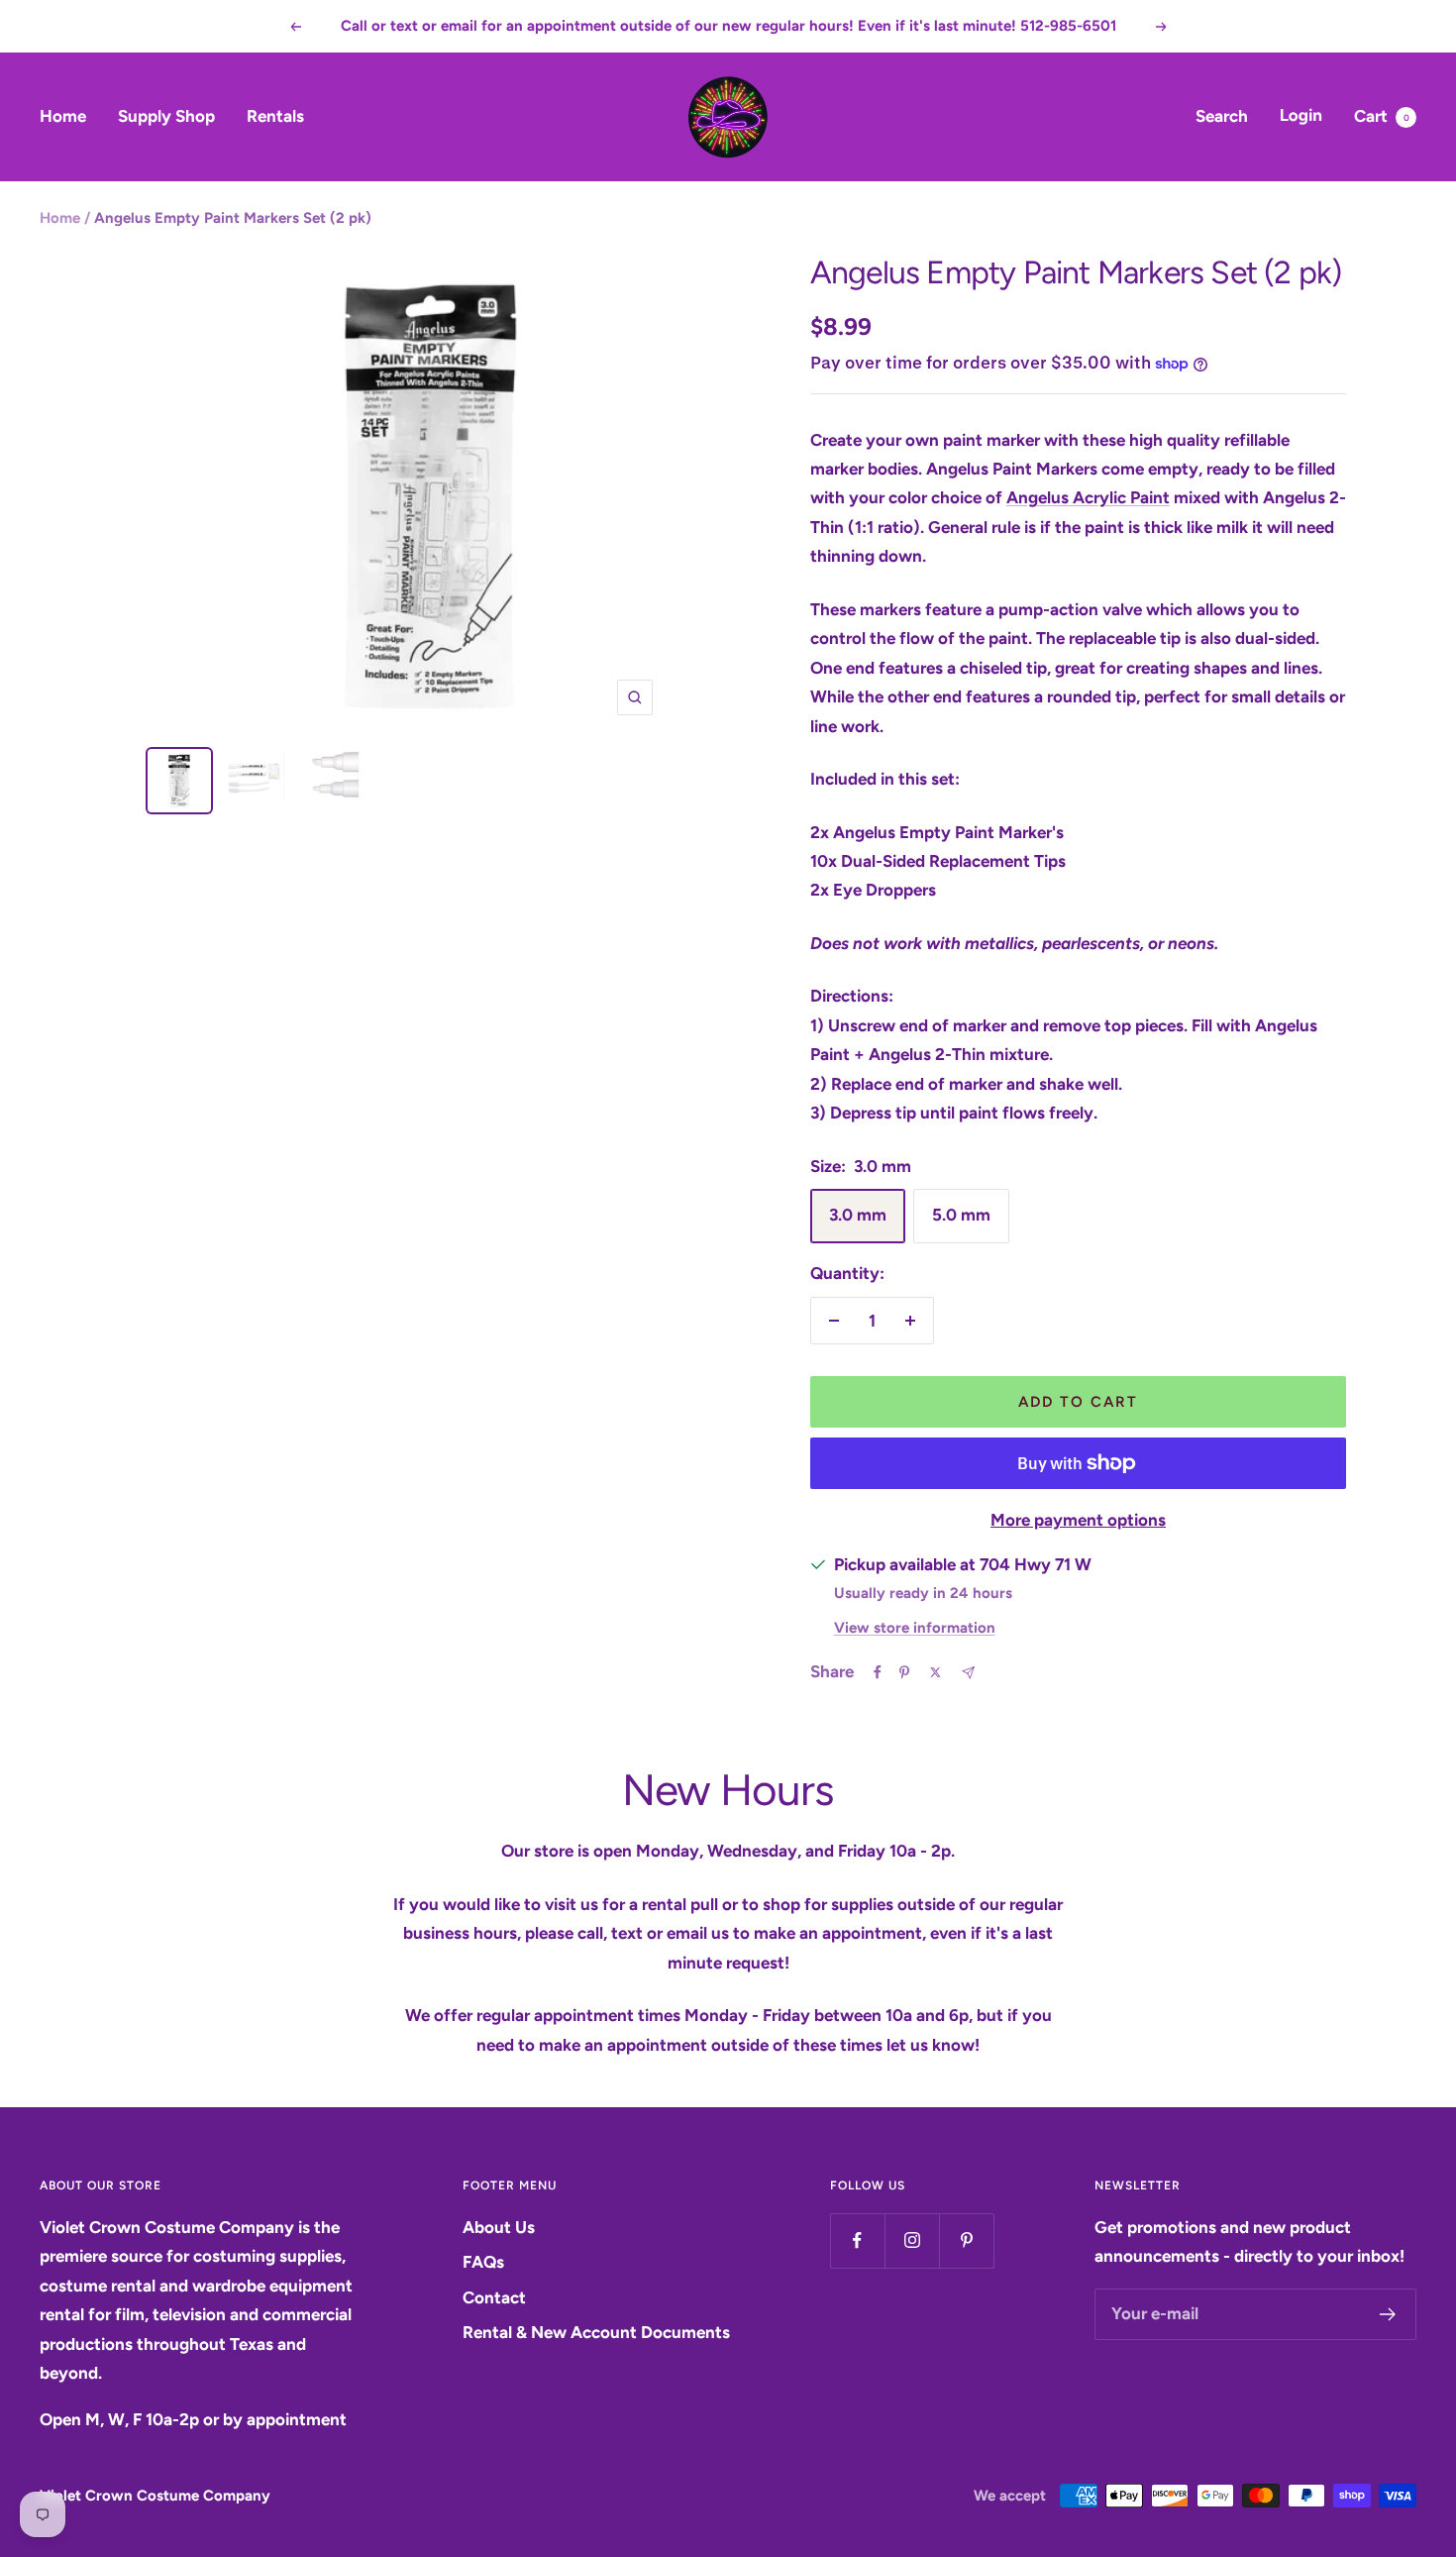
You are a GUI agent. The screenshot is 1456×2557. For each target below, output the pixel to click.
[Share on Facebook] (878, 1672)
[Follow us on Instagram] (912, 2240)
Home (63, 116)
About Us (499, 2227)
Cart (1382, 116)
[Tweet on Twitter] (936, 1672)
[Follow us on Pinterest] (966, 2240)
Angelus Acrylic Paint (1088, 497)
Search (1222, 116)
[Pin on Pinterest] (904, 1672)
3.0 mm (858, 1215)
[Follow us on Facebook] (857, 2240)
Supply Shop (166, 116)
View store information (915, 1628)
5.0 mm (961, 1215)
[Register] (1388, 2314)
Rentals (275, 116)
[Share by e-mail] (968, 1673)
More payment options (1078, 1520)
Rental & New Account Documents (596, 2332)
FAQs (483, 2262)
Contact (494, 2297)
